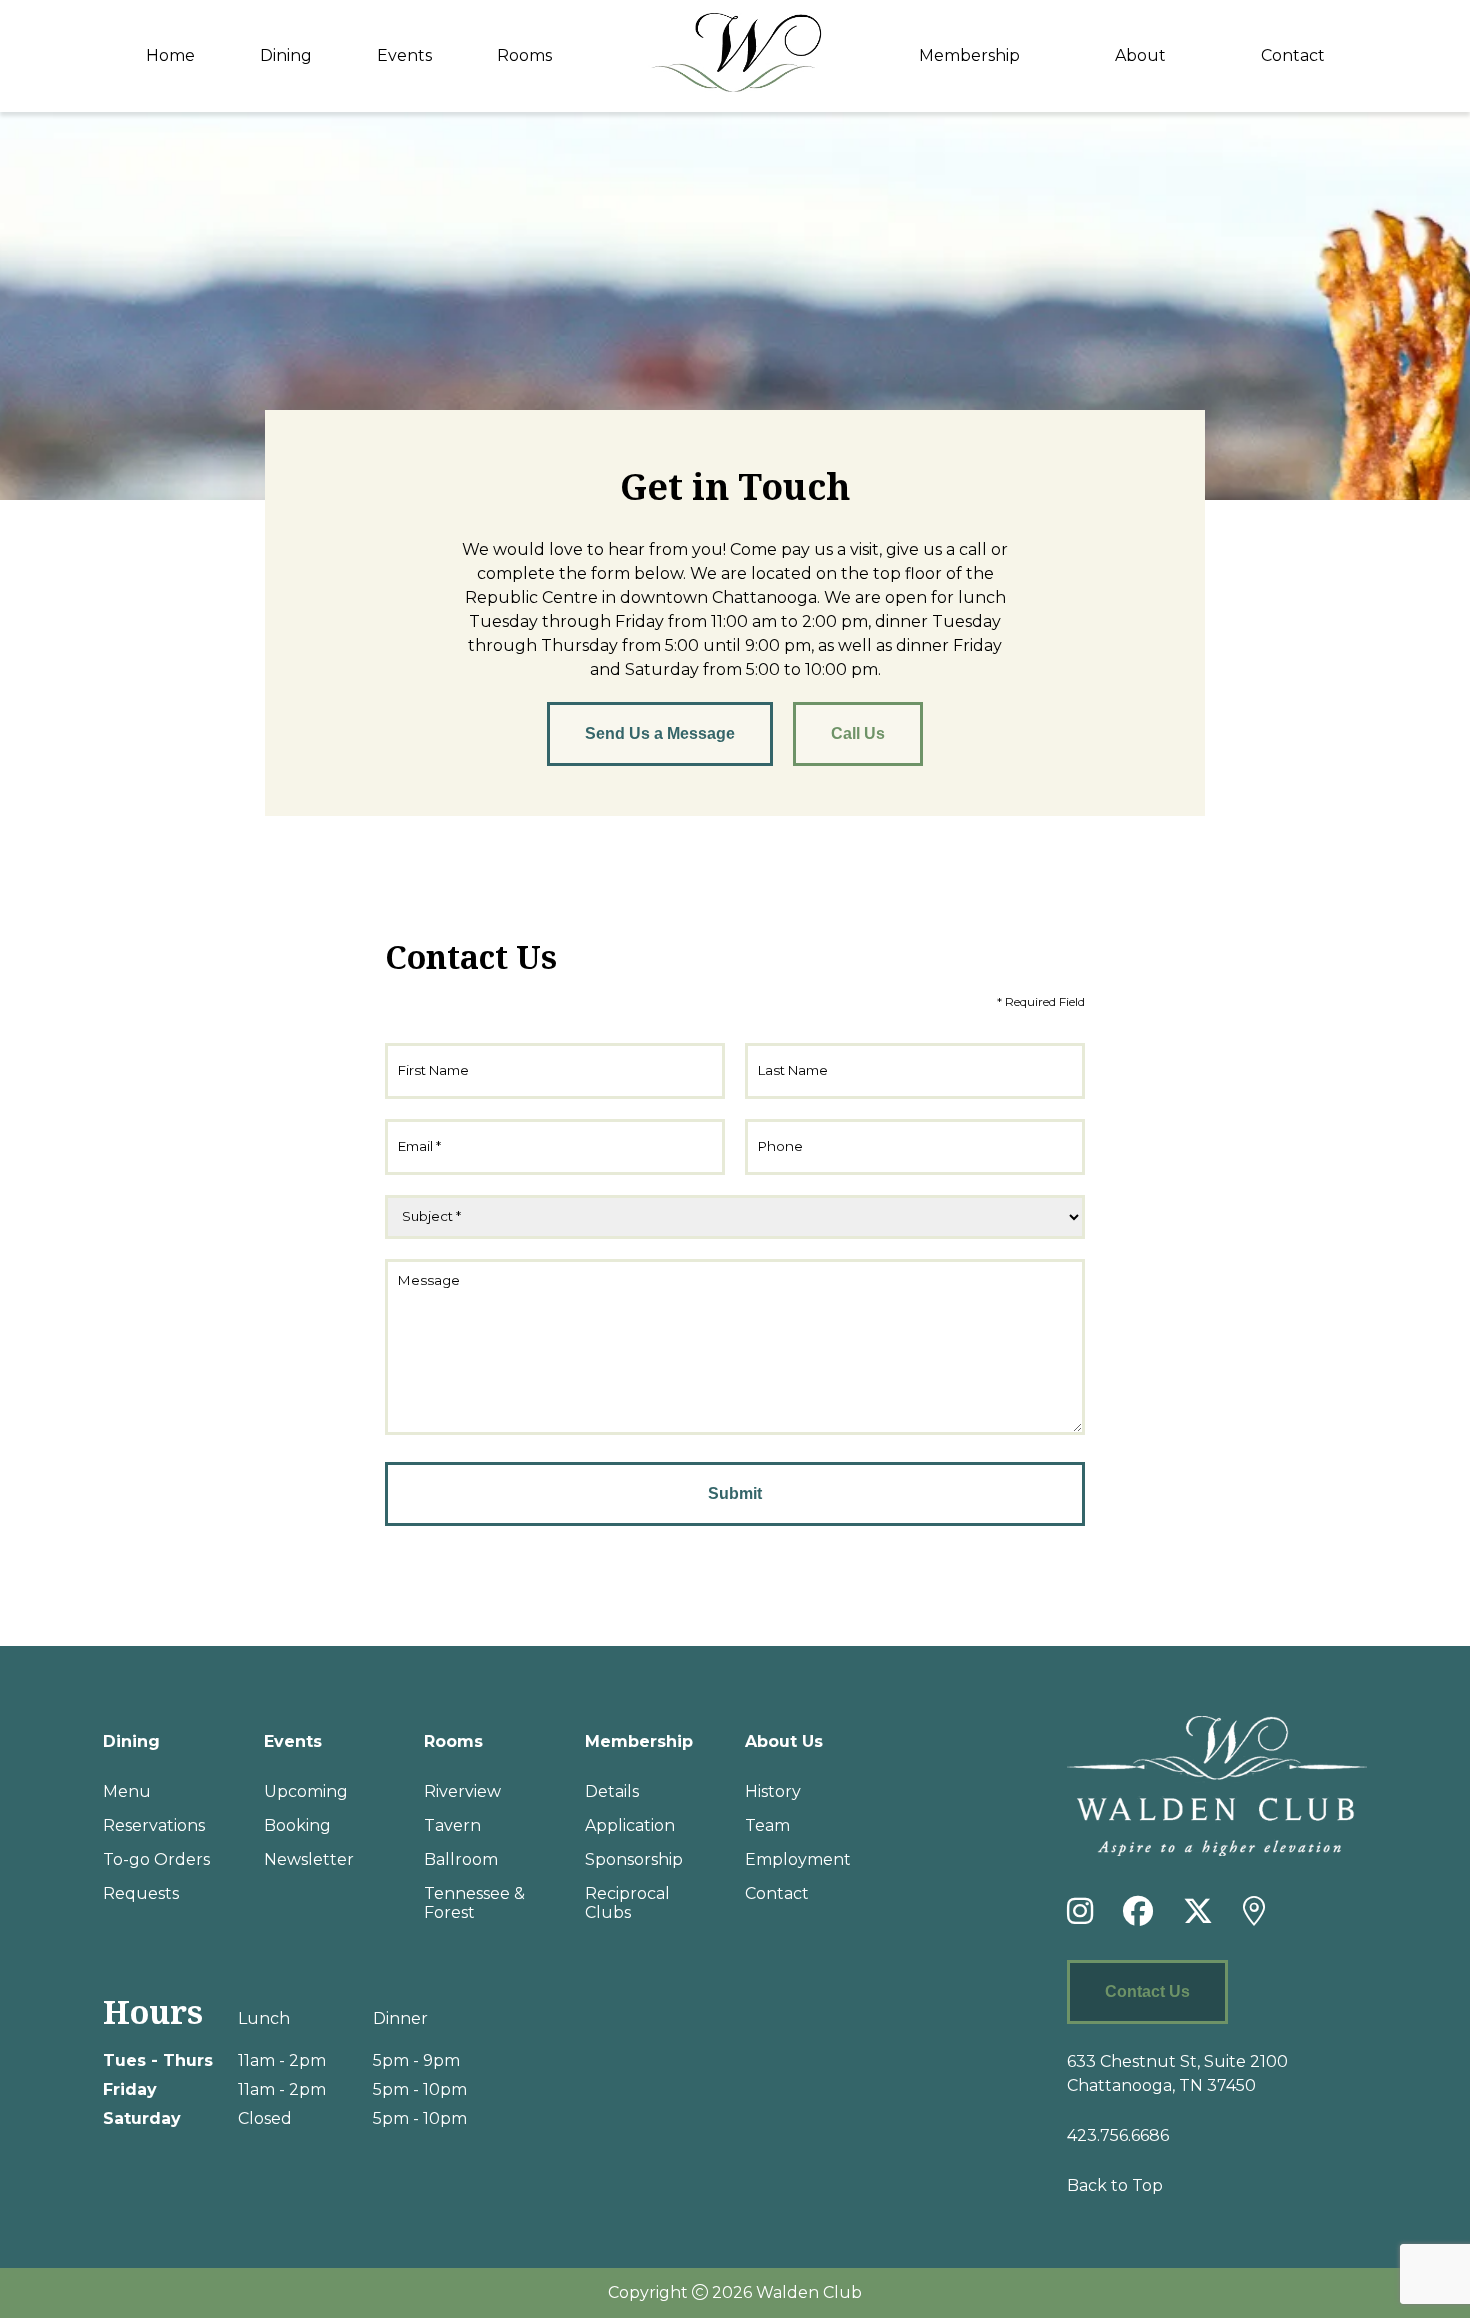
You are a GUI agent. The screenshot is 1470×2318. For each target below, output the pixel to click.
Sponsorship (634, 1859)
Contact (1293, 55)
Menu (127, 1791)
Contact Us (1147, 1991)
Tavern (452, 1825)
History (773, 1791)
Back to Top (1115, 2185)
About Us (784, 1741)
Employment (798, 1859)
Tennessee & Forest (474, 1903)
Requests (141, 1893)
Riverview (462, 1791)
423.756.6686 (1118, 2135)
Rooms (524, 55)
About (1140, 55)
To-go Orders (156, 1859)
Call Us (858, 733)
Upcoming (306, 1791)
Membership (969, 55)
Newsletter (309, 1859)
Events (404, 55)
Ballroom (461, 1859)
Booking (297, 1825)
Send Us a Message (660, 733)
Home (170, 55)
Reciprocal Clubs (627, 1903)
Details (612, 1791)
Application (630, 1825)
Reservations (154, 1825)
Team (767, 1825)
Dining (286, 55)
